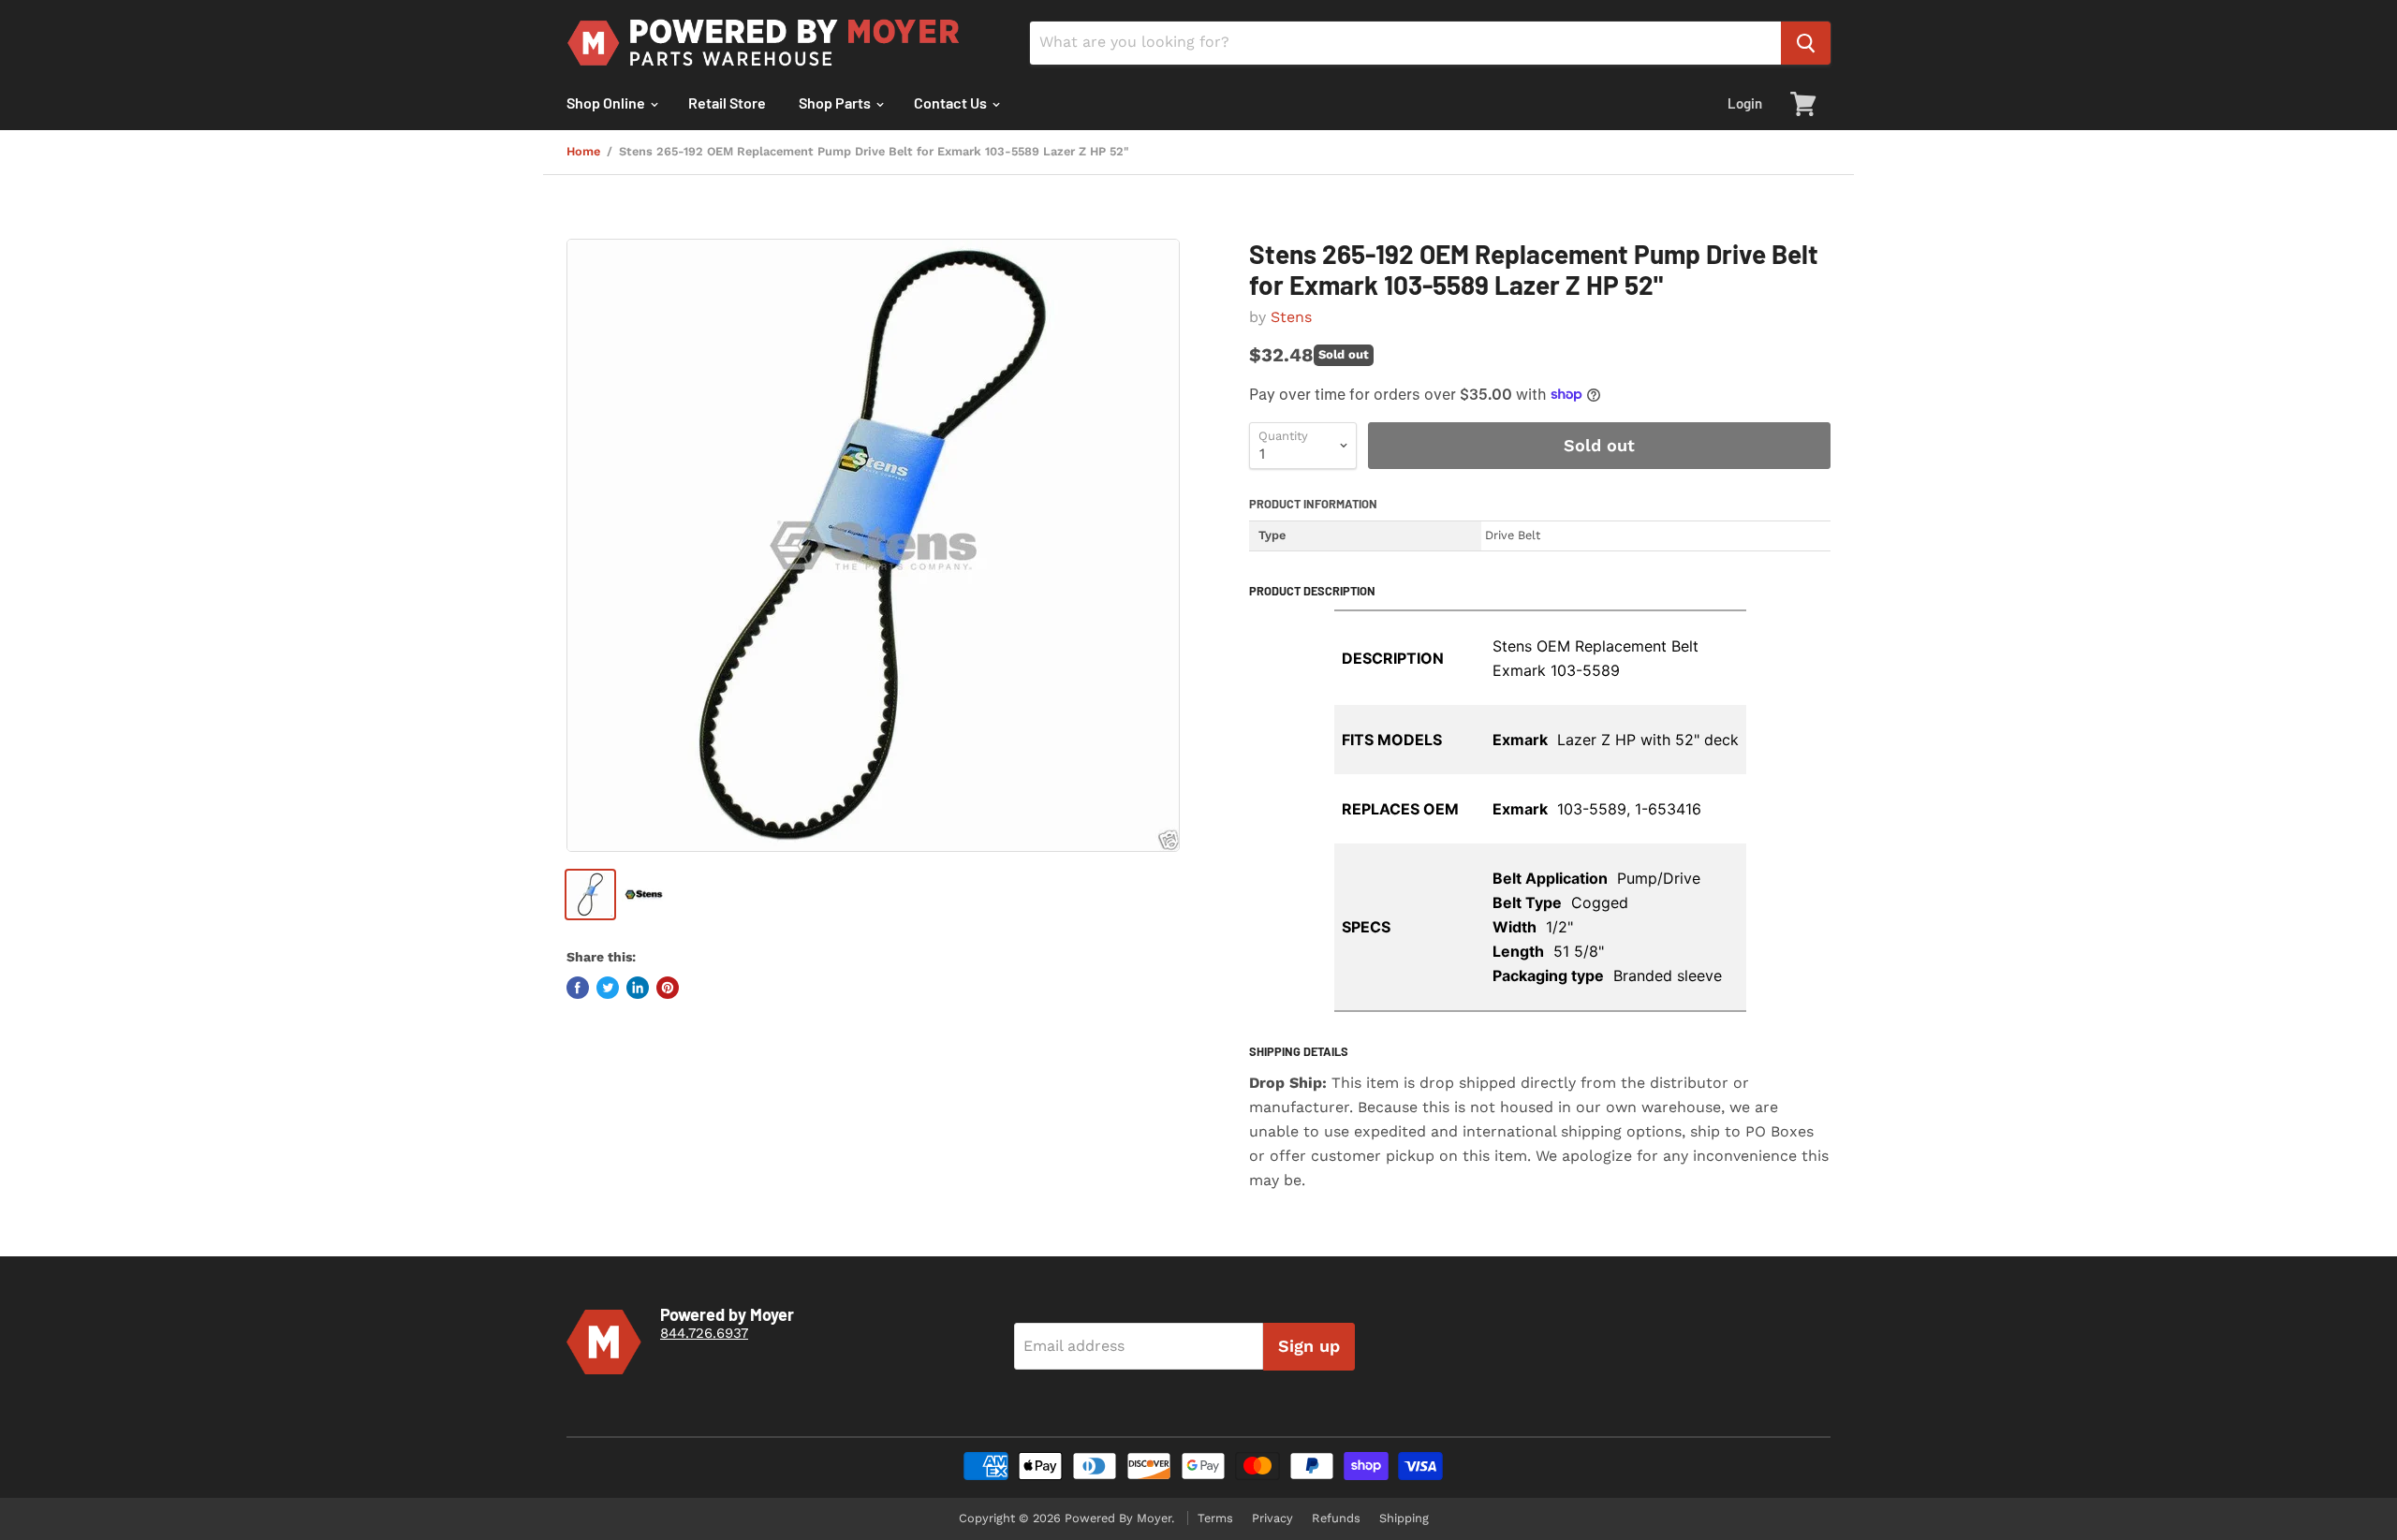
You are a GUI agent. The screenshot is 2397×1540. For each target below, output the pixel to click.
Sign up (1309, 1346)
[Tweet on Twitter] (608, 988)
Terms (1215, 1518)
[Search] (1806, 43)
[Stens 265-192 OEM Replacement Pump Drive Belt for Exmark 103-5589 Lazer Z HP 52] (873, 545)
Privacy (1272, 1518)
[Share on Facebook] (578, 988)
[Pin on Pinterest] (668, 988)
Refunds (1336, 1518)
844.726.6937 (704, 1333)
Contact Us (952, 103)
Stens (1291, 317)
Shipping (1404, 1518)
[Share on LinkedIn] (638, 988)
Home (583, 152)
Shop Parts (836, 103)
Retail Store (727, 103)
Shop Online (607, 103)
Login (1745, 103)
